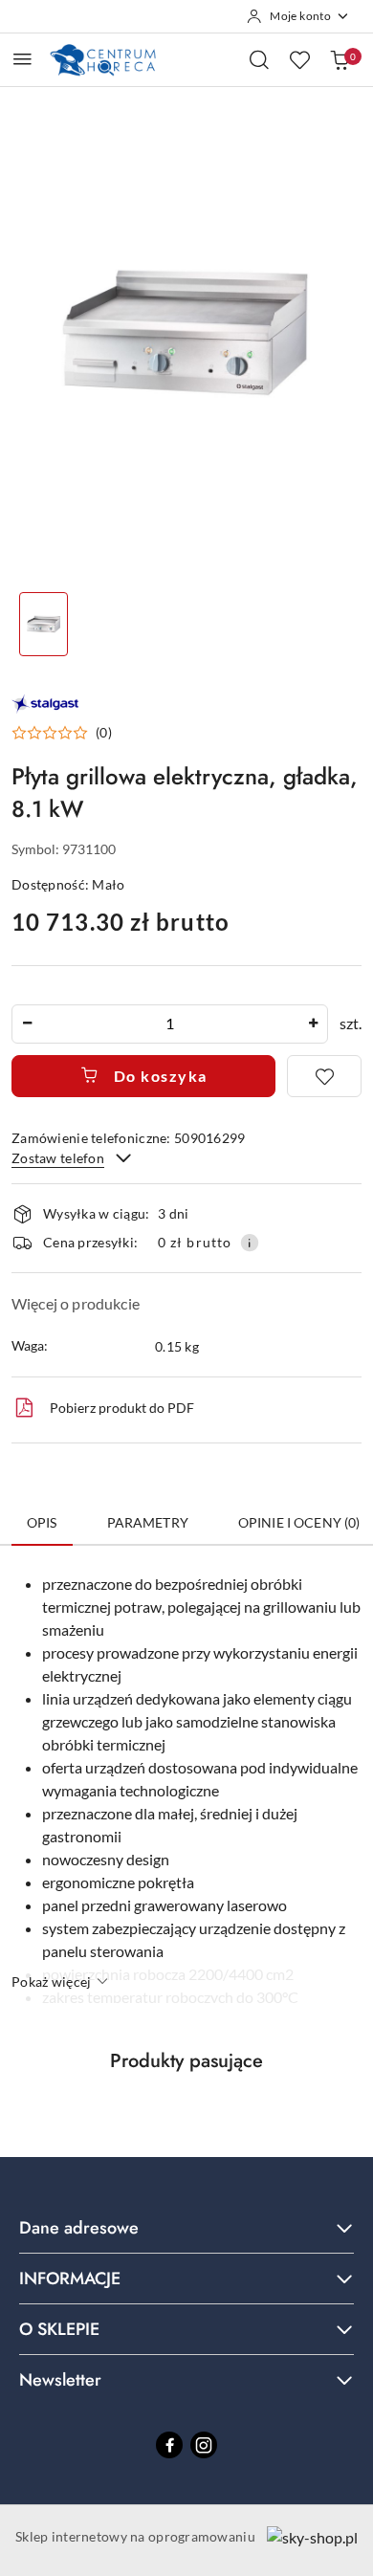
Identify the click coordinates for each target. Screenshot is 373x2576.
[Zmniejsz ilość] (27, 1024)
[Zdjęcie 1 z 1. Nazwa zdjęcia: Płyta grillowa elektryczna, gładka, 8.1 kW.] (44, 624)
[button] (62, 733)
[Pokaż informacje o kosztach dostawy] (250, 1243)
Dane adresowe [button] (79, 2228)
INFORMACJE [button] (70, 2279)
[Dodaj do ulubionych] (324, 1076)
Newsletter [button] (60, 2380)
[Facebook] (169, 2445)
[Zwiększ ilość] (313, 1024)
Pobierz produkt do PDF (122, 1408)
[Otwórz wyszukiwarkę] (259, 59)
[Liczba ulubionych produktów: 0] (299, 59)
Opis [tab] (42, 1522)
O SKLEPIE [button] (59, 2329)
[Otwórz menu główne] (22, 59)
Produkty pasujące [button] (186, 2061)
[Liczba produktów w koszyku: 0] (340, 59)
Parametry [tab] (148, 1522)
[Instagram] (204, 2445)
